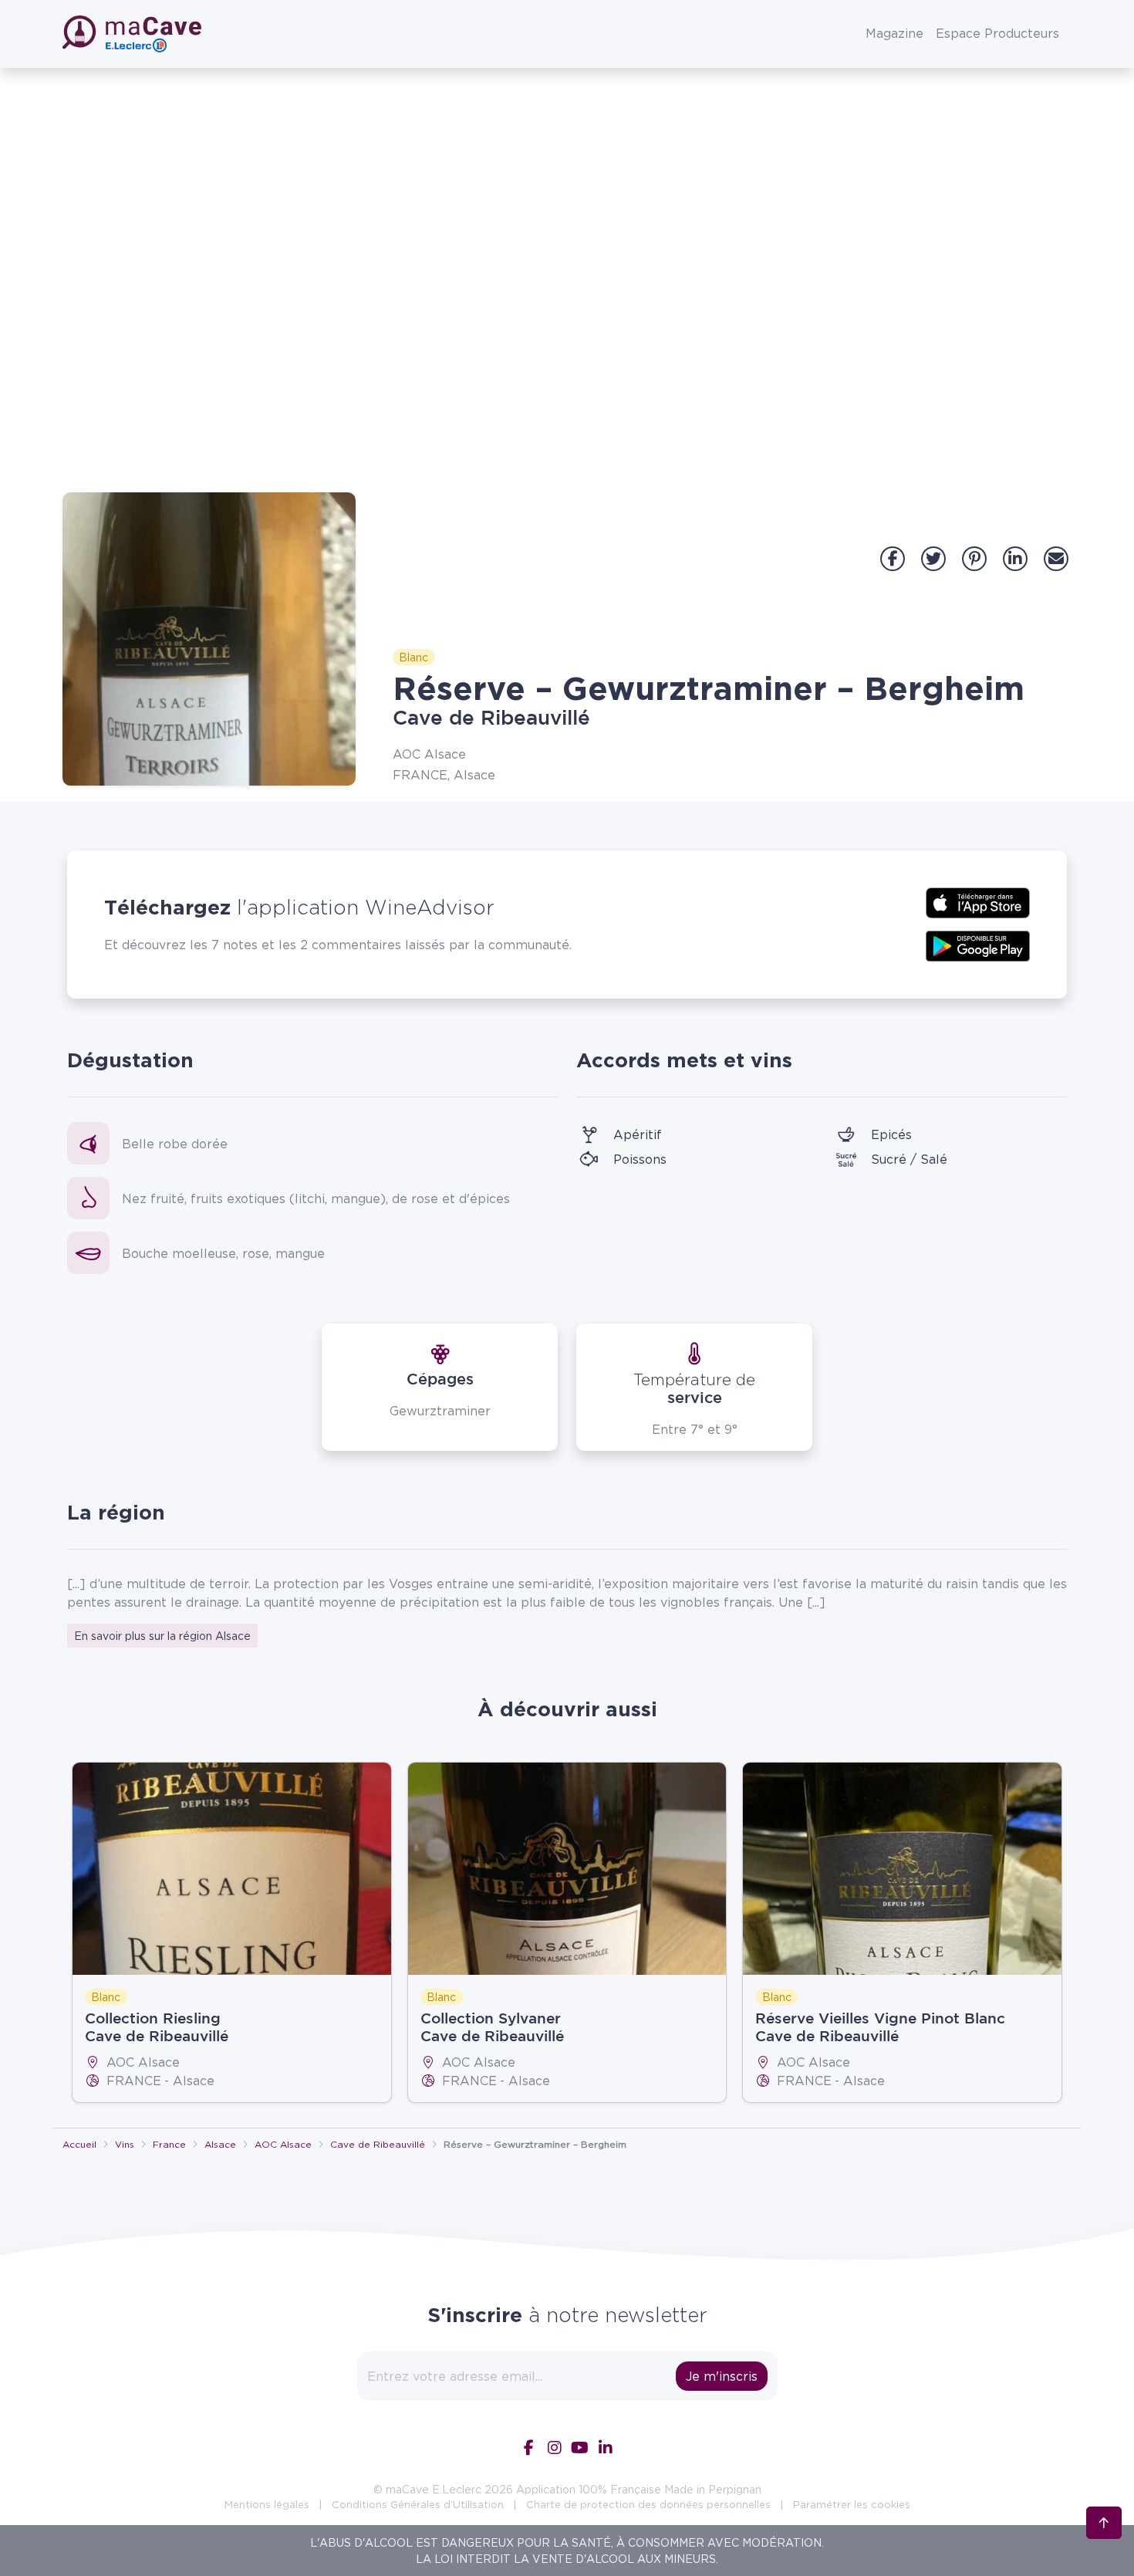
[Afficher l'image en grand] (209, 639)
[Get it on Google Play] (978, 945)
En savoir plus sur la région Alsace (162, 1636)
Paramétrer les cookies (852, 2504)
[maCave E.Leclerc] (133, 34)
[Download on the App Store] (978, 901)
